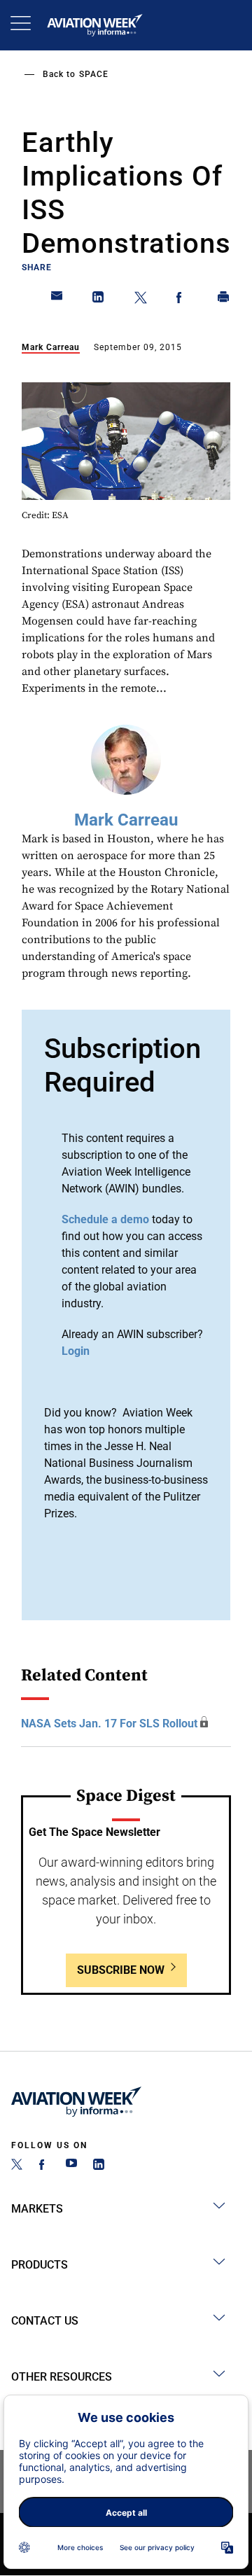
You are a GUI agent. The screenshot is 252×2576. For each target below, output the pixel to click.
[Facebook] (44, 2166)
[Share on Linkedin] (99, 300)
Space (94, 74)
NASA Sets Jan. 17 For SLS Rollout (109, 1724)
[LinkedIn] (99, 2166)
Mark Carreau (51, 347)
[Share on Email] (57, 300)
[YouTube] (71, 2166)
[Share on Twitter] (141, 300)
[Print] (224, 300)
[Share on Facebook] (182, 300)
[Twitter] (17, 2166)
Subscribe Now (121, 1970)
